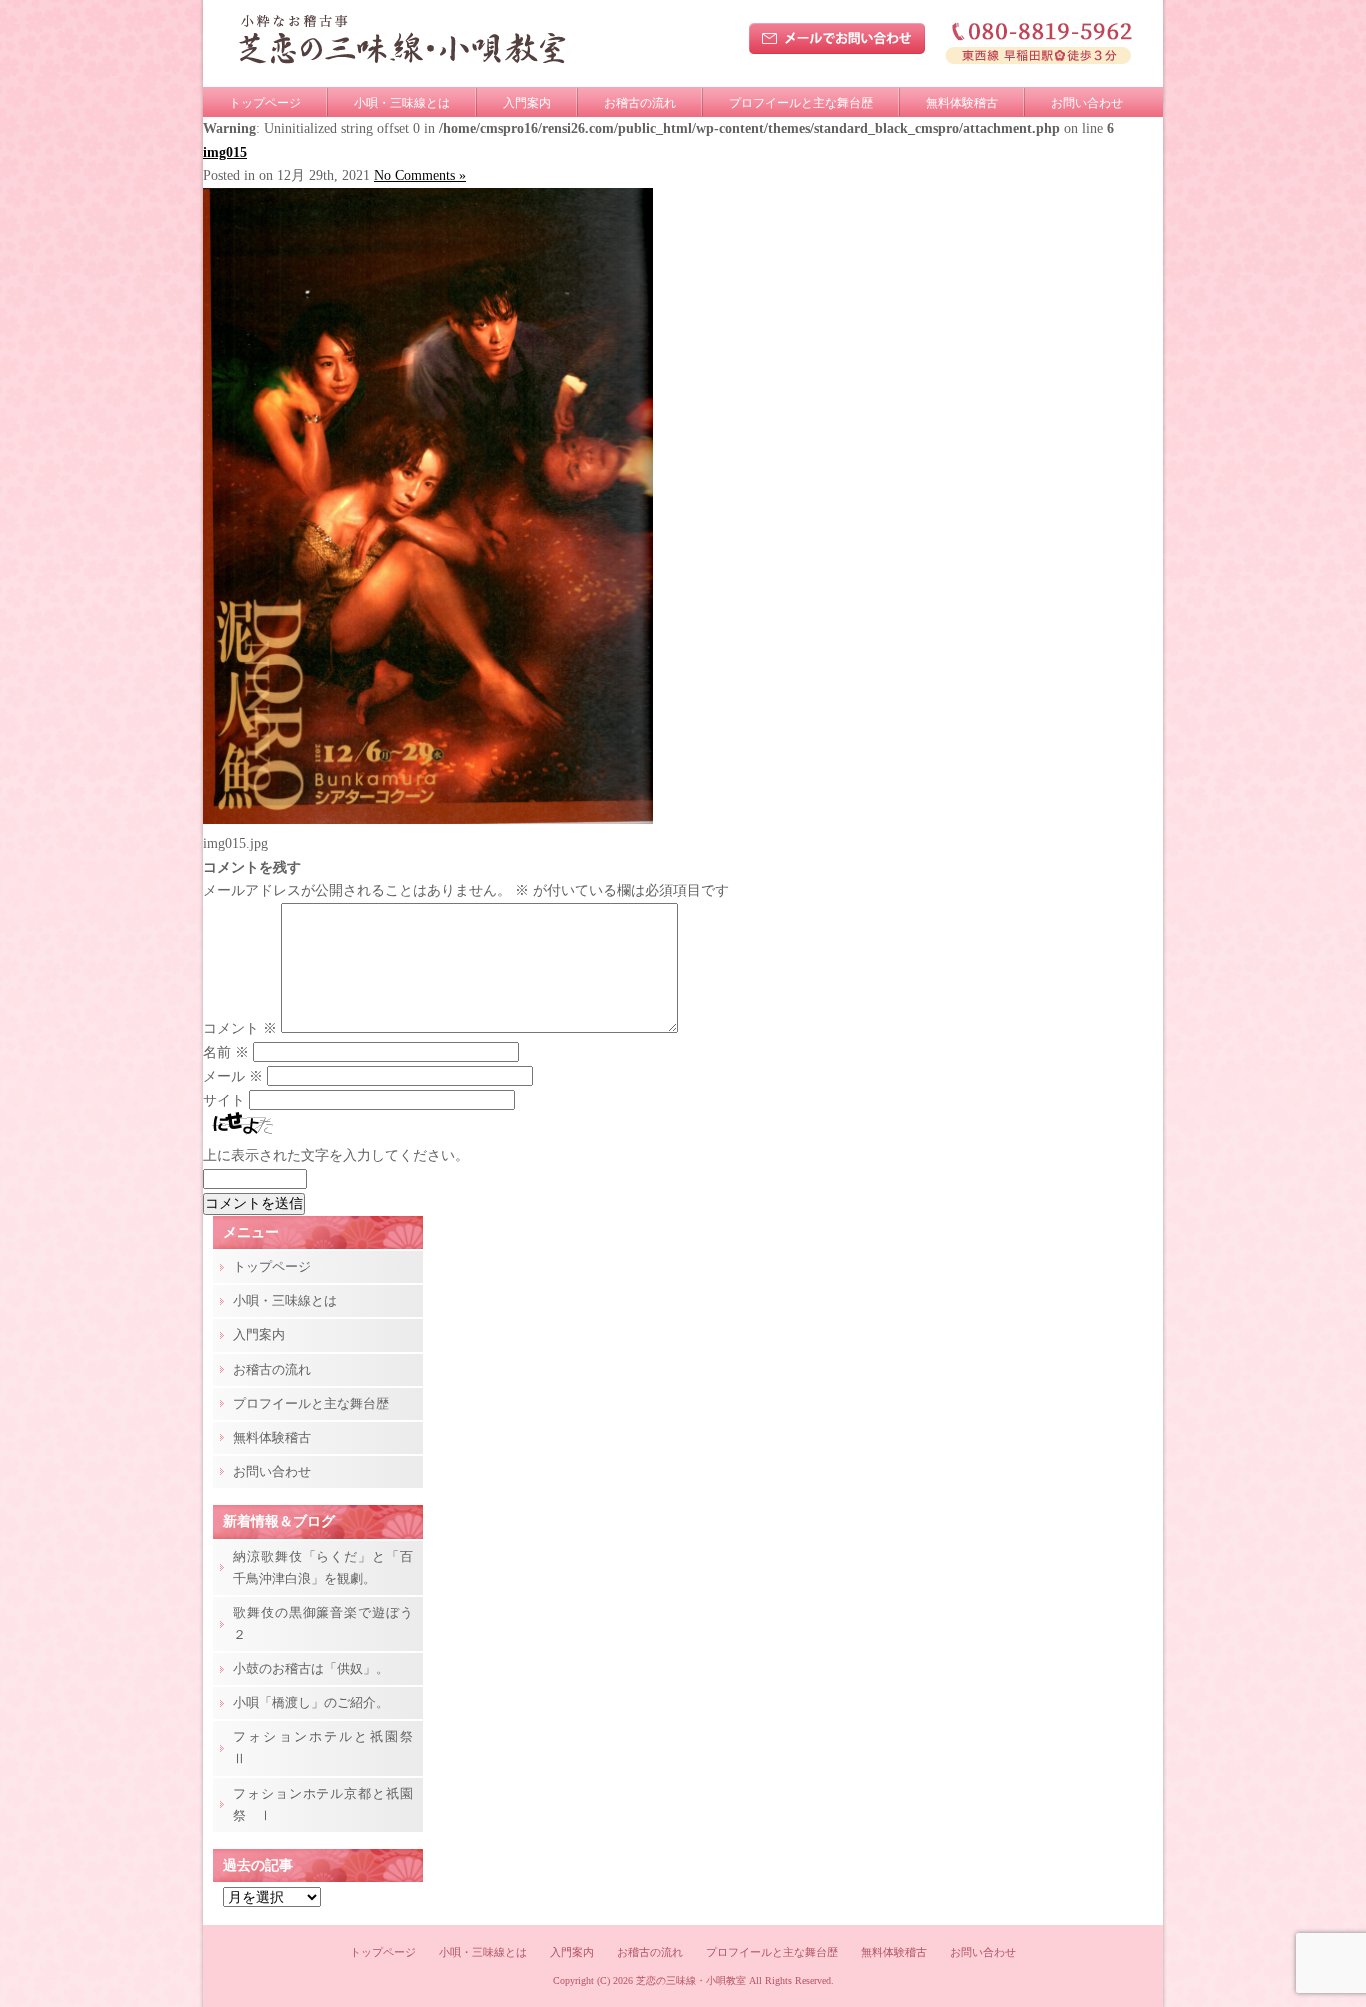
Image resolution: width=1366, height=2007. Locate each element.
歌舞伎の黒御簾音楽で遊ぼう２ (323, 1623)
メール (233, 1076)
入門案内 (527, 103)
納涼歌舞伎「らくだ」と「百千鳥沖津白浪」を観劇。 (323, 1567)
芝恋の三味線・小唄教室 (691, 1980)
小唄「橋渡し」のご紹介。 (311, 1702)
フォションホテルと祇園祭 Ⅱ (328, 1747)
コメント (240, 1028)
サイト (224, 1100)
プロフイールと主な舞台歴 (801, 103)
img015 (225, 152)
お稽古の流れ (640, 103)
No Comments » (420, 175)
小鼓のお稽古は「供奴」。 (311, 1668)
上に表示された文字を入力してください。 (336, 1155)
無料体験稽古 (962, 103)
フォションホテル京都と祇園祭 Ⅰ (323, 1804)
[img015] (428, 819)
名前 (226, 1052)
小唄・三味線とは (402, 103)
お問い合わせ (1087, 103)
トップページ (265, 103)
